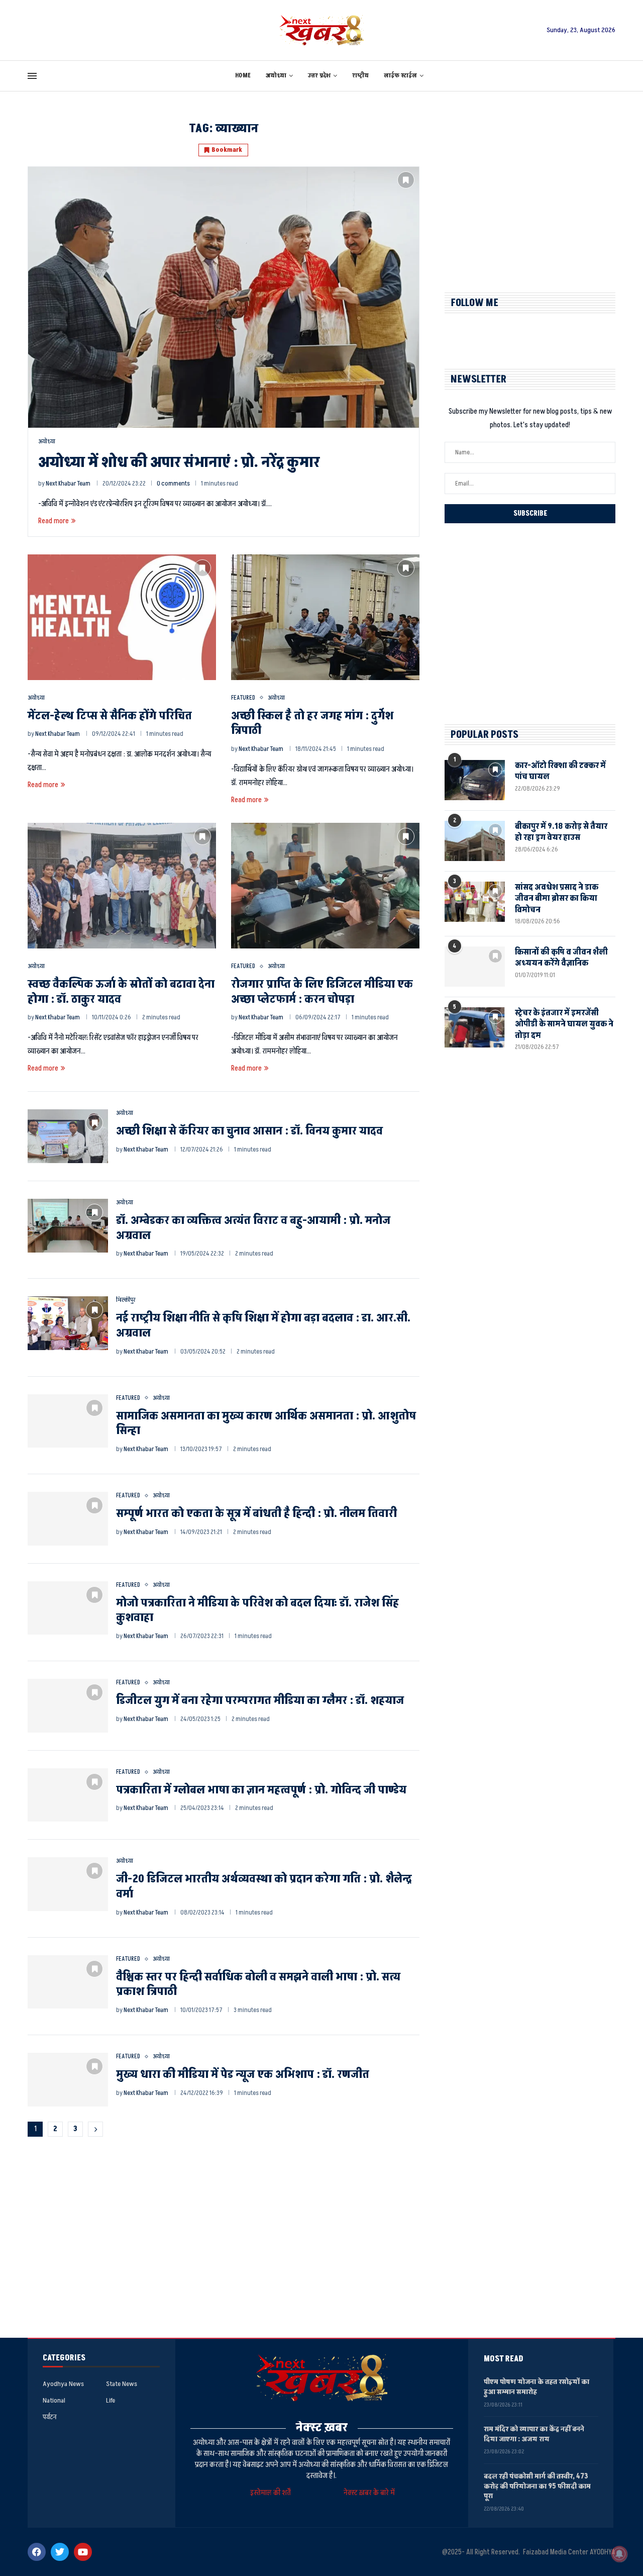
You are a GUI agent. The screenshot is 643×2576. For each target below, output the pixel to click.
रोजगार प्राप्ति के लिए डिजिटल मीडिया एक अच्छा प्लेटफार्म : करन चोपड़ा (322, 992)
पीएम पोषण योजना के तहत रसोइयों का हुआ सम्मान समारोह (537, 2387)
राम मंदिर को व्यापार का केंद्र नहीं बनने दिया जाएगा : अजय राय (534, 2434)
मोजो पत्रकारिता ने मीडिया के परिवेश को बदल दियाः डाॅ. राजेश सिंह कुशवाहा (257, 1611)
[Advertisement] (530, 192)
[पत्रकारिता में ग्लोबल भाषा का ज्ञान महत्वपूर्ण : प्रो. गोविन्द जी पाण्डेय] (68, 1795)
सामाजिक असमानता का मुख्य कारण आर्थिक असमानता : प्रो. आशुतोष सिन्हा (266, 1424)
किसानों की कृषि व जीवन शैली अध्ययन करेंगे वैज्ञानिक (561, 958)
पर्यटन (49, 2417)
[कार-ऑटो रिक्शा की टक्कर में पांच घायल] (475, 780)
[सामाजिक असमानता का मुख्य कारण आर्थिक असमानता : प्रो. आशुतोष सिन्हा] (68, 1421)
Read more (53, 521)
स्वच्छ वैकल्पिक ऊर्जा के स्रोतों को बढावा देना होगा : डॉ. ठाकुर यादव (121, 992)
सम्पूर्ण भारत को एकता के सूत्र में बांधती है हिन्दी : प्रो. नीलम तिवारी (256, 1514)
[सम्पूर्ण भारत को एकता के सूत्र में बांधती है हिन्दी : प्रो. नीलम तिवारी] (68, 1519)
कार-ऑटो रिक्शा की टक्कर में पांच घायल (560, 771)
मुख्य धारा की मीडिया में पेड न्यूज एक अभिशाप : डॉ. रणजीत (243, 2075)
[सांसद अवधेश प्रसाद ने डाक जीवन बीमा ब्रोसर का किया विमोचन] (475, 902)
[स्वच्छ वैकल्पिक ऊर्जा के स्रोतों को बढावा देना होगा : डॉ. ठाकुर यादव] (122, 886)
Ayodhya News (63, 2384)
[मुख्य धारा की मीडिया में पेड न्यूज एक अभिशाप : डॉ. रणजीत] (68, 2080)
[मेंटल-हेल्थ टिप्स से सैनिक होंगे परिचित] (122, 617)
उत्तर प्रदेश (319, 76)
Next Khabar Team (68, 484)
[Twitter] (60, 2552)
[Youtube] (83, 2552)
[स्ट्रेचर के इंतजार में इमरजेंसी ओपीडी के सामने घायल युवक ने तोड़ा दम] (475, 1027)
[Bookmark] (406, 180)
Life (111, 2401)
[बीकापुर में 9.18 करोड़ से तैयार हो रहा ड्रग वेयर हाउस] (475, 841)
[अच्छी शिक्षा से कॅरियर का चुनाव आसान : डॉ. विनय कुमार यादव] (68, 1136)
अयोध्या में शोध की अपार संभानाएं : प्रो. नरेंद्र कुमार (179, 462)
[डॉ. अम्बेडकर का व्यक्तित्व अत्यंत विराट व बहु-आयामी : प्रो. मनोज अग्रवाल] (68, 1226)
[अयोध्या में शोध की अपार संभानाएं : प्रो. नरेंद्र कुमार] (224, 297)
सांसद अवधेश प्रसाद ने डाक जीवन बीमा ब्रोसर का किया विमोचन (557, 898)
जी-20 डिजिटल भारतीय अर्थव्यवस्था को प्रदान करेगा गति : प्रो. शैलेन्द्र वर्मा (264, 1887)
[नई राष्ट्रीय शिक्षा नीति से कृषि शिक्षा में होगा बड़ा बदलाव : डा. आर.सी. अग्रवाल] (68, 1323)
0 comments (173, 484)
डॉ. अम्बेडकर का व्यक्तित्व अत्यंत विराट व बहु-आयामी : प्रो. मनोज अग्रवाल (253, 1228)
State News (122, 2384)
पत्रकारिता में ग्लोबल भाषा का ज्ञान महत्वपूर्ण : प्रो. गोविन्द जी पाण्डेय (261, 1790)
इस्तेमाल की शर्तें (272, 2493)
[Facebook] (37, 2552)
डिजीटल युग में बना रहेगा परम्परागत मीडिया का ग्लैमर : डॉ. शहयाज (260, 1701)
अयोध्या (276, 76)
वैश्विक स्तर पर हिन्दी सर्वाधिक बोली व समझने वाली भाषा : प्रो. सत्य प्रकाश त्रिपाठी (258, 1985)
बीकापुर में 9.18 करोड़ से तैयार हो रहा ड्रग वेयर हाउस (561, 832)
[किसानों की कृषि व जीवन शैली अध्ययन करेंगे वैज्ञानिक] (475, 967)
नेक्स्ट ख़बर (322, 2427)
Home (243, 76)
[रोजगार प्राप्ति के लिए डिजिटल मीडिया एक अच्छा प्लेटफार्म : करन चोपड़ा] (325, 886)
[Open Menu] (32, 76)
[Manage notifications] (619, 2554)
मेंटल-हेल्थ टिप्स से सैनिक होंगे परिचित (110, 716)
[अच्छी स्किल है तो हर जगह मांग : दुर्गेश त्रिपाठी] (325, 617)
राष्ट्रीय (360, 76)
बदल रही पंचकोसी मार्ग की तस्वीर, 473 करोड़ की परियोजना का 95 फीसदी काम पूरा (537, 2486)
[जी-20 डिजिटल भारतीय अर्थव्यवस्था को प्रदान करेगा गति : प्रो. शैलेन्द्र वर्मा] (68, 1884)
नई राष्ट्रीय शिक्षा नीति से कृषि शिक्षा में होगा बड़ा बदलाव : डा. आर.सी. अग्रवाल (263, 1326)
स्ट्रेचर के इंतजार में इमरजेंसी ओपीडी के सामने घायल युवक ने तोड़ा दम (564, 1024)
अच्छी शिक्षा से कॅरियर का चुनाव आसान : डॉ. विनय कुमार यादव (249, 1131)
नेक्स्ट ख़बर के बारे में (369, 2493)
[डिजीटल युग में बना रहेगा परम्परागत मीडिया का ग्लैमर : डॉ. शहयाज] (68, 1706)
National (54, 2401)
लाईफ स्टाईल (400, 76)
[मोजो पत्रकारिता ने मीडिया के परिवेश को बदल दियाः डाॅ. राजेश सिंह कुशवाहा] (68, 1608)
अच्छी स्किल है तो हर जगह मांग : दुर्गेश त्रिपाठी (312, 724)
